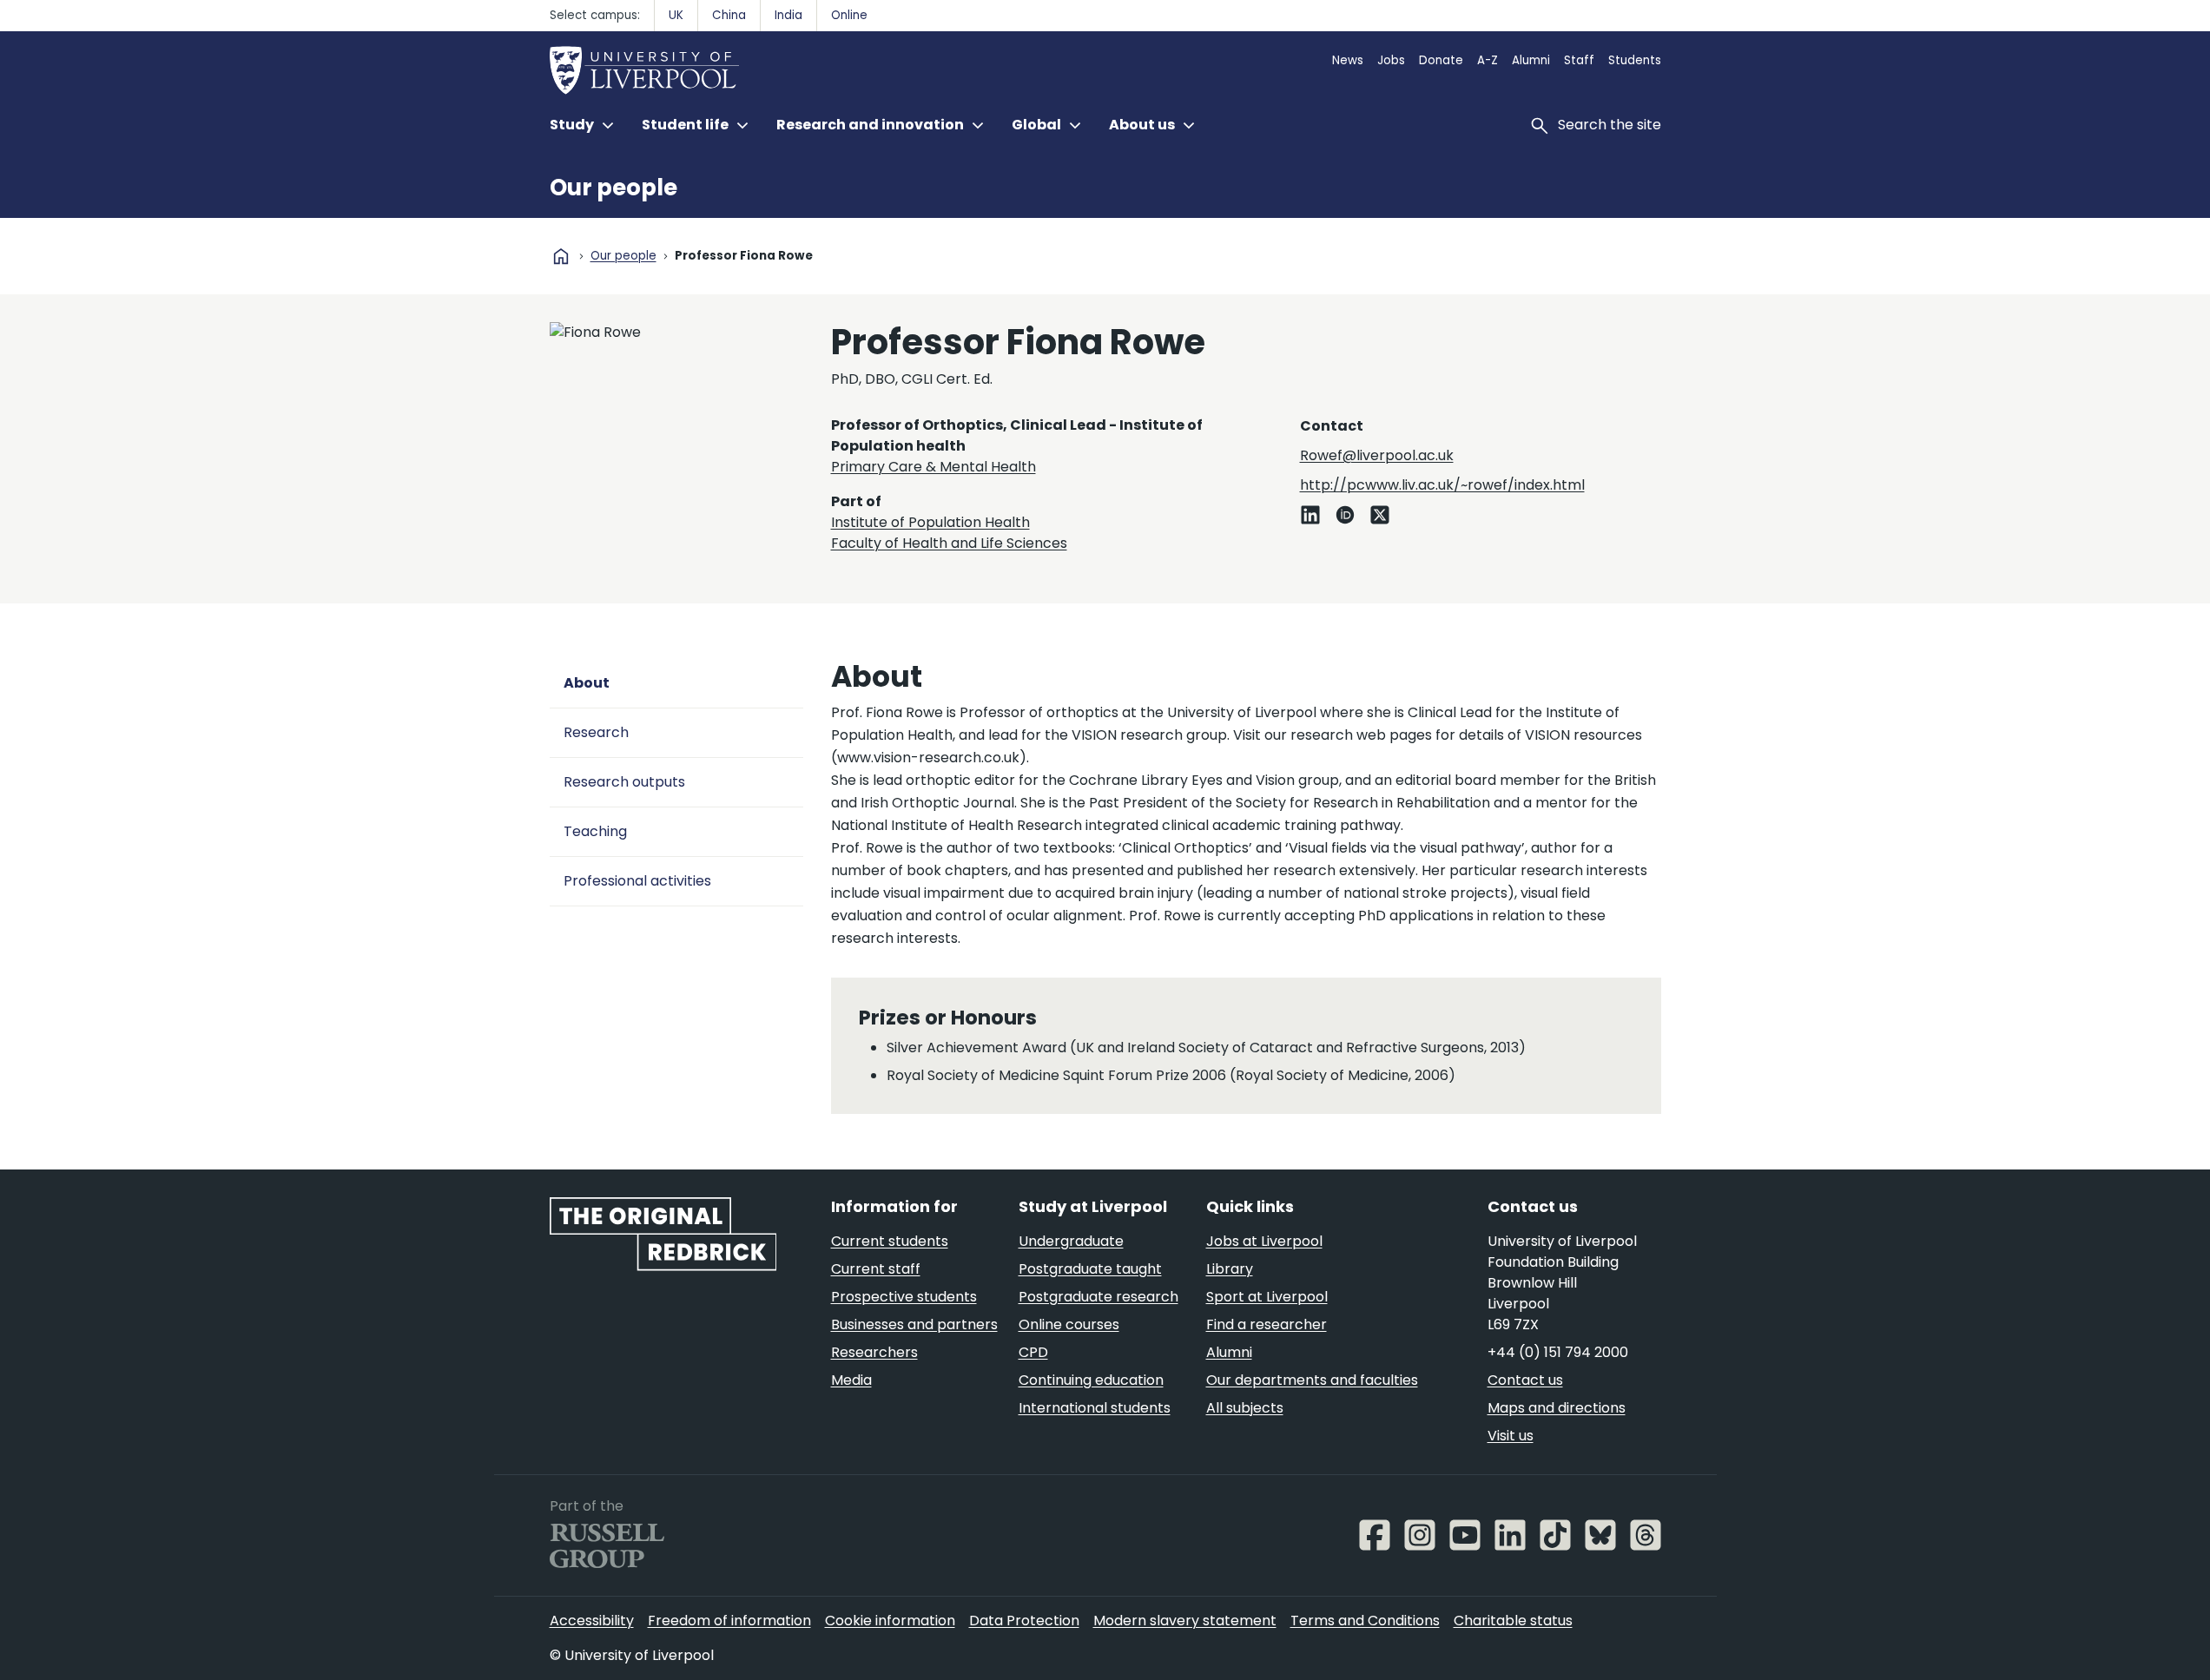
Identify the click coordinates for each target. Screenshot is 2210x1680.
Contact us (1525, 1380)
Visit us (1511, 1436)
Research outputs (624, 782)
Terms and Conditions (1365, 1621)
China (729, 15)
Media (851, 1380)
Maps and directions (1557, 1408)
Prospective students (904, 1297)
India (788, 15)
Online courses (1069, 1324)
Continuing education (1091, 1380)
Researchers (874, 1352)
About (587, 683)
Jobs (1391, 60)
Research (596, 732)
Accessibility (592, 1621)
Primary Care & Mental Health (933, 467)
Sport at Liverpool (1267, 1297)
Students (1635, 60)
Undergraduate (1071, 1241)
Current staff (876, 1269)
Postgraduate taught (1090, 1269)
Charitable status (1513, 1621)
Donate (1441, 60)
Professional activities (637, 881)
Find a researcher (1267, 1324)
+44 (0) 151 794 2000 (1558, 1352)
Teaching (595, 831)
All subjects (1245, 1408)
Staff (1579, 60)
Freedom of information (729, 1621)
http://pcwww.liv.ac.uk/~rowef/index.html (1442, 485)
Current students (890, 1241)
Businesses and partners (914, 1324)
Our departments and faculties (1312, 1380)
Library (1230, 1269)
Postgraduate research (1098, 1297)
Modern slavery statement (1185, 1621)
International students (1095, 1408)
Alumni (1531, 60)
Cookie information (890, 1621)
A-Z (1488, 60)
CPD (1033, 1352)
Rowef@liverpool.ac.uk (1377, 455)
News (1348, 60)
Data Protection (1024, 1621)
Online (849, 15)
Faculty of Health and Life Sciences (949, 543)
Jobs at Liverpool (1264, 1241)
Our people (614, 188)
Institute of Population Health (930, 522)
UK (676, 15)
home (561, 256)
